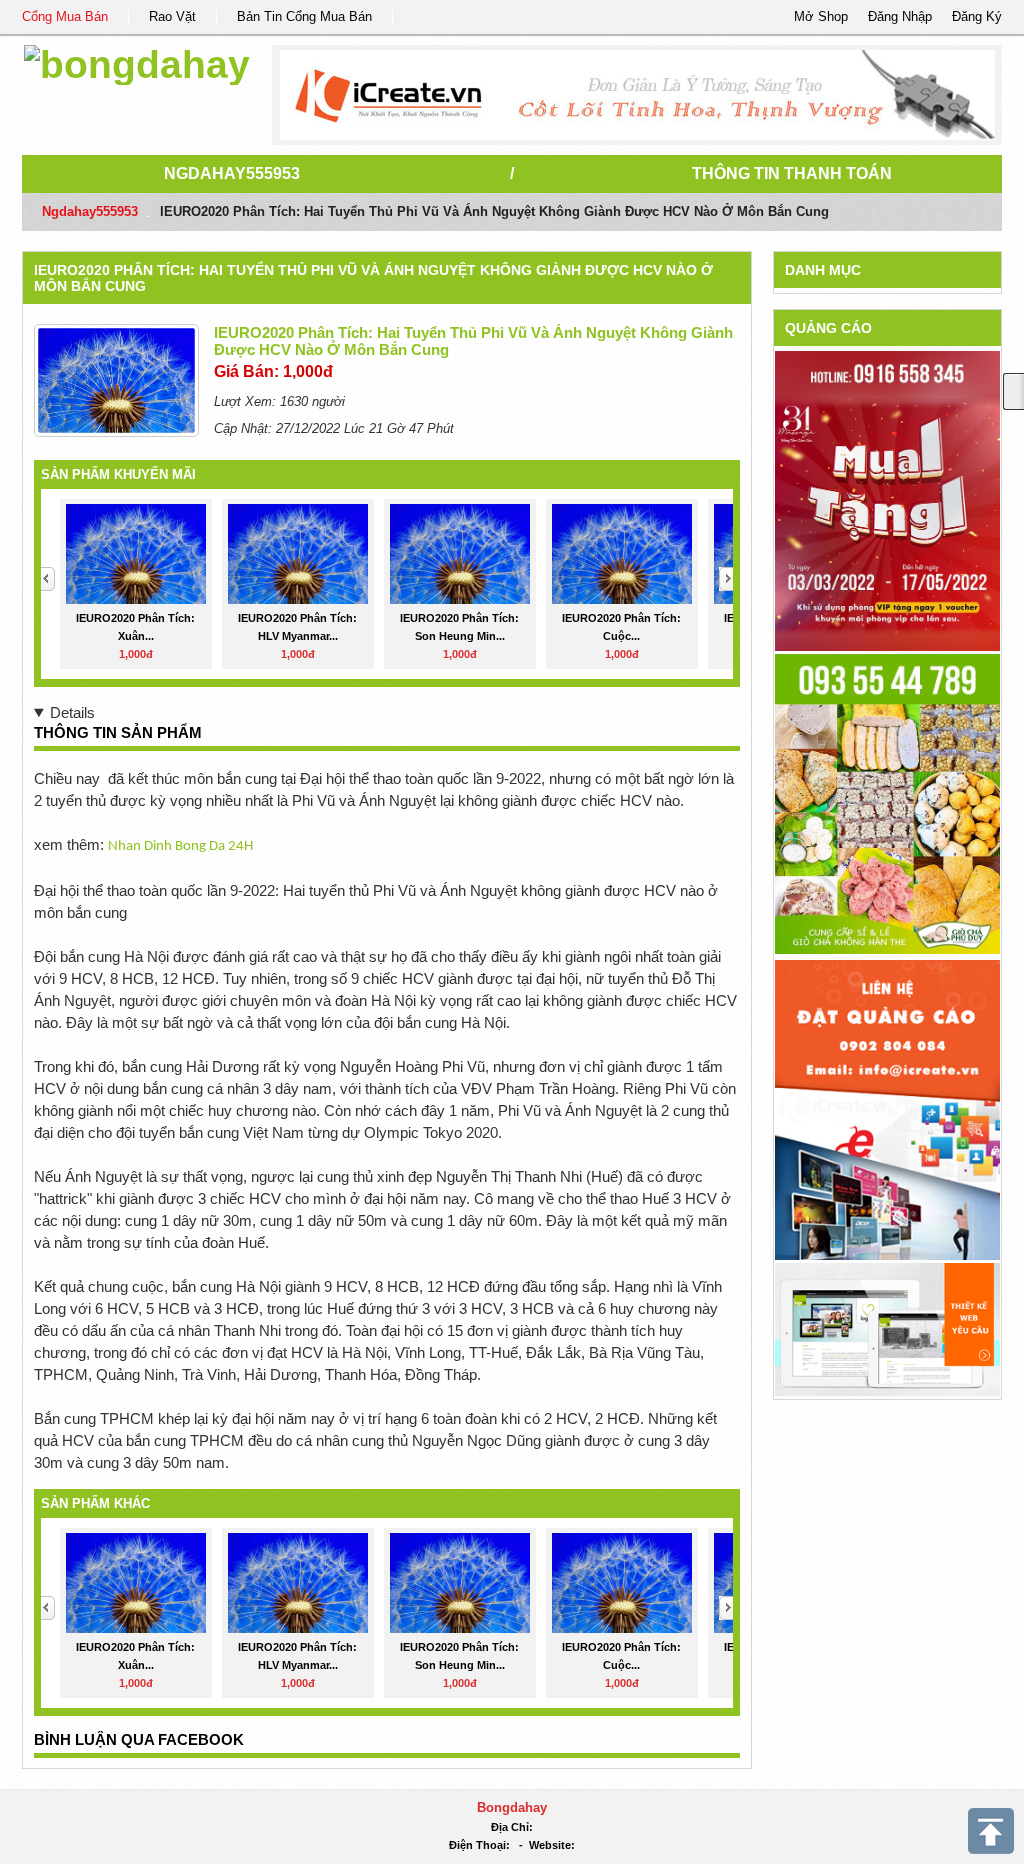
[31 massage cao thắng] (887, 500)
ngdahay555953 (232, 173)
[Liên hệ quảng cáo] (887, 1109)
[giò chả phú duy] (887, 803)
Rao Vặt (172, 16)
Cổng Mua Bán (65, 16)
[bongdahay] (137, 61)
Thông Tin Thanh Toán (792, 173)
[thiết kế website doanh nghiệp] (887, 1328)
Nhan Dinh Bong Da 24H (180, 846)
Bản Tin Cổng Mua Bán (304, 16)
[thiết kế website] (637, 95)
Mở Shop (821, 16)
